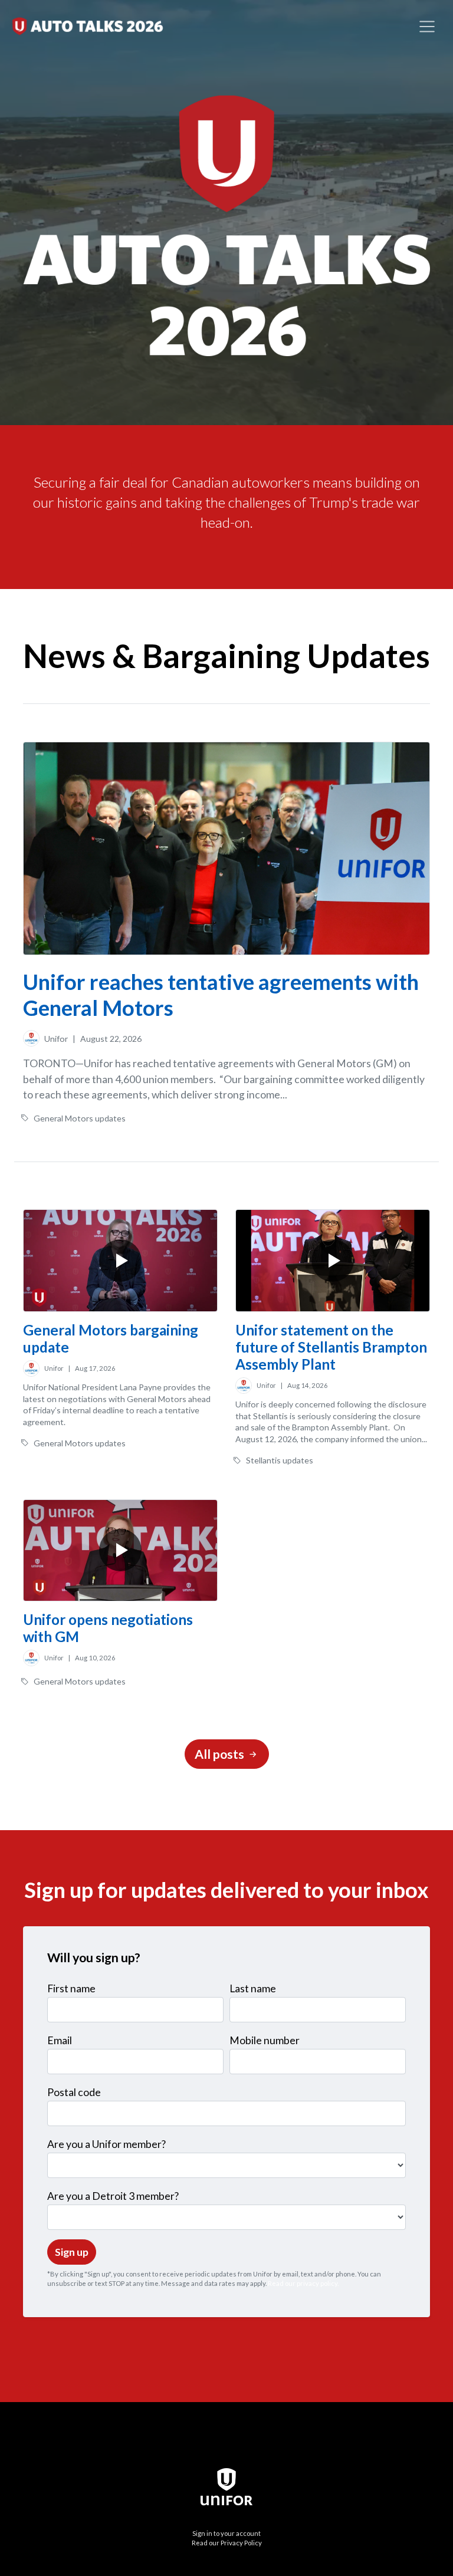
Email (60, 2040)
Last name (253, 1988)
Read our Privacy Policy (227, 2543)
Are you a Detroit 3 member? (113, 2196)
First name (71, 1988)
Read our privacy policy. (303, 2283)
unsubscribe (67, 2283)
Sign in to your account (226, 2533)
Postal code (74, 2092)
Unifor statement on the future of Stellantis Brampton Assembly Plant (331, 1347)
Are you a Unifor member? (106, 2144)
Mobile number (265, 2040)
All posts (221, 1754)
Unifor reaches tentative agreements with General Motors (221, 994)
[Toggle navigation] (427, 27)
